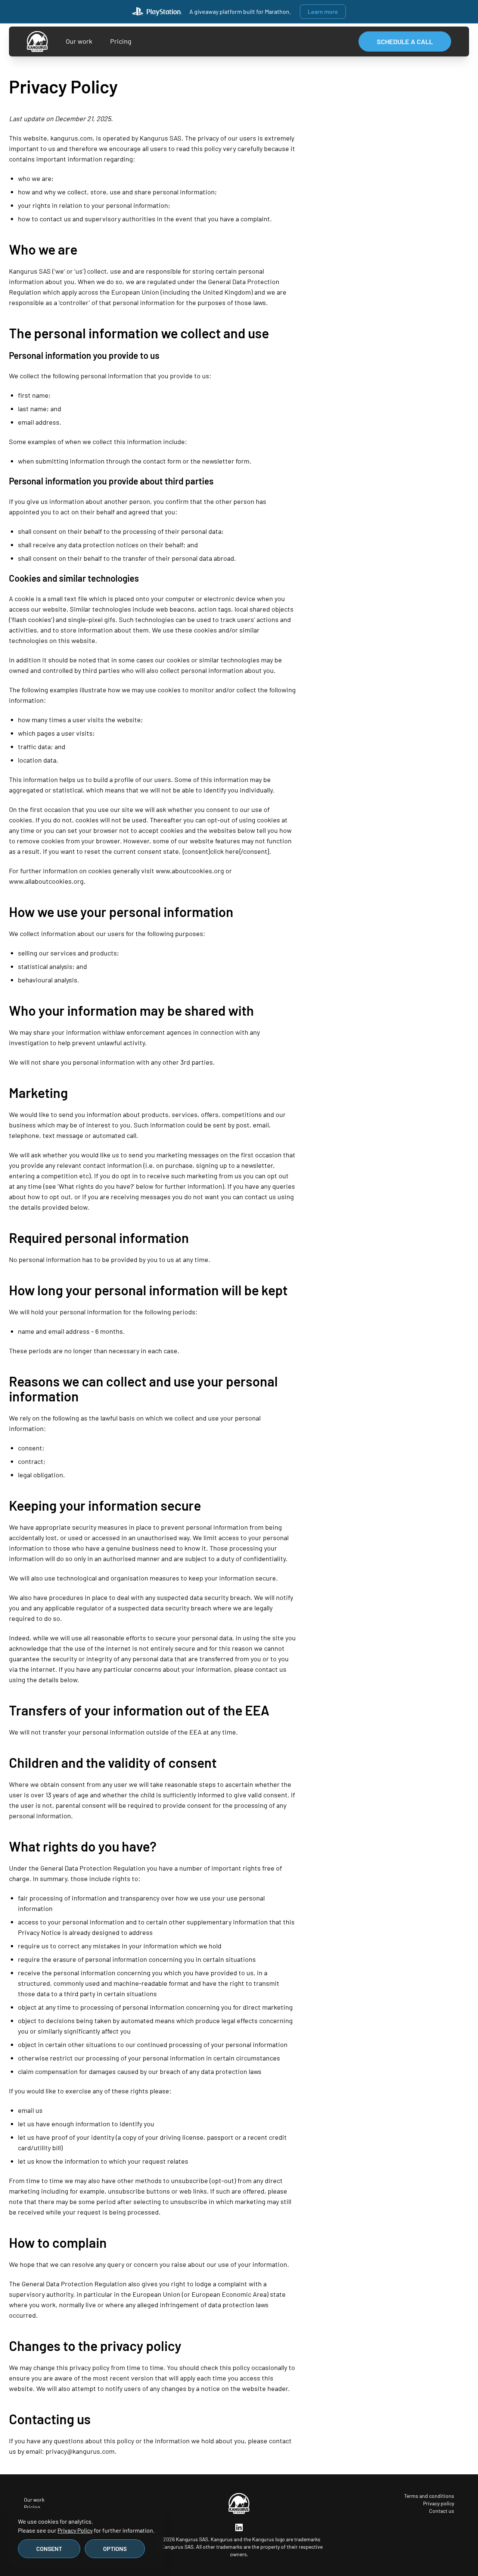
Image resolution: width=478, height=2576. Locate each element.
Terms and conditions (429, 2496)
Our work (79, 41)
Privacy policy (439, 2503)
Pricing (121, 41)
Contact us (442, 2511)
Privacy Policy (75, 2530)
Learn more (323, 11)
